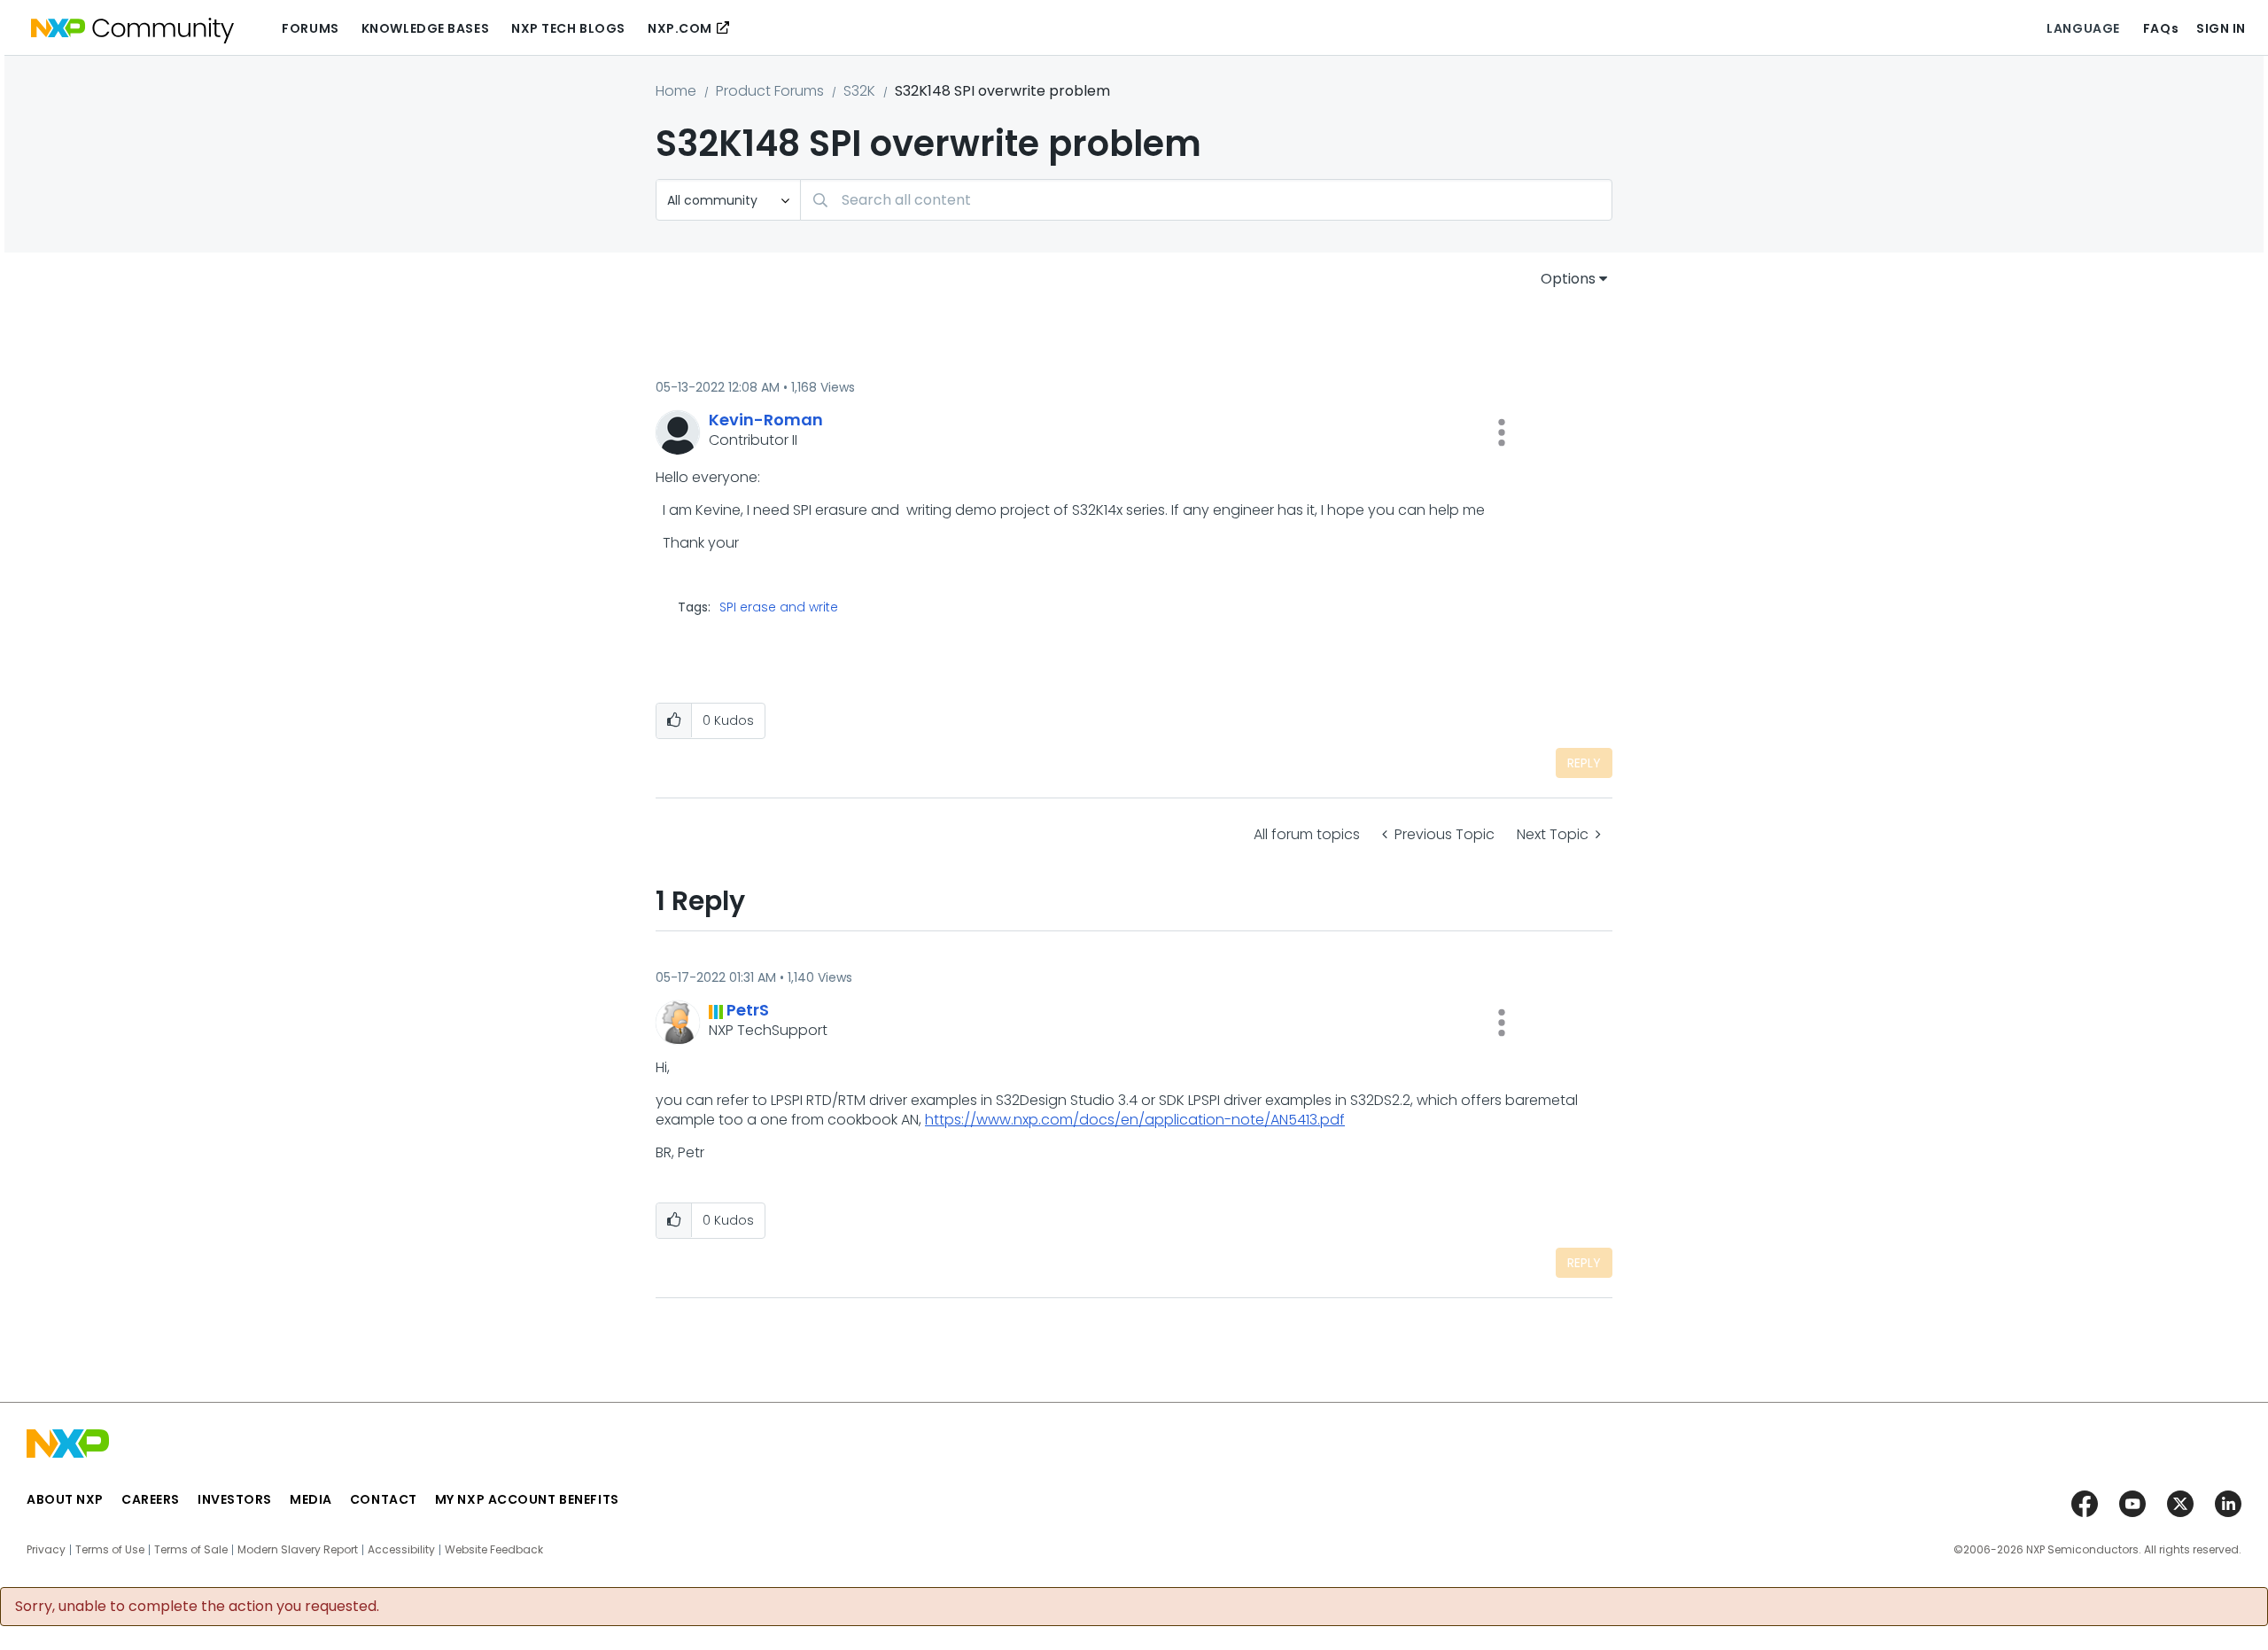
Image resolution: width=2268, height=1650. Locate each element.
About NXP (65, 1499)
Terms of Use (110, 1550)
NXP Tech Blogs (568, 28)
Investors (235, 1499)
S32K (859, 91)
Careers (151, 1499)
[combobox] (1206, 200)
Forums (310, 28)
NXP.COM (680, 28)
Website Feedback (494, 1550)
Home (676, 91)
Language (2083, 28)
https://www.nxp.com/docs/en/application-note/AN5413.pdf (1135, 1120)
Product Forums (770, 91)
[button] (1502, 432)
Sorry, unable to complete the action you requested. (197, 1607)
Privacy (46, 1550)
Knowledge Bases (425, 28)
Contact (384, 1499)
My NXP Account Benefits (527, 1499)
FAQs (2161, 28)
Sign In (2221, 28)
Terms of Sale (191, 1550)
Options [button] (1568, 279)
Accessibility (401, 1550)
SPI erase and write (779, 607)
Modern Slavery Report (298, 1550)
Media (311, 1499)
